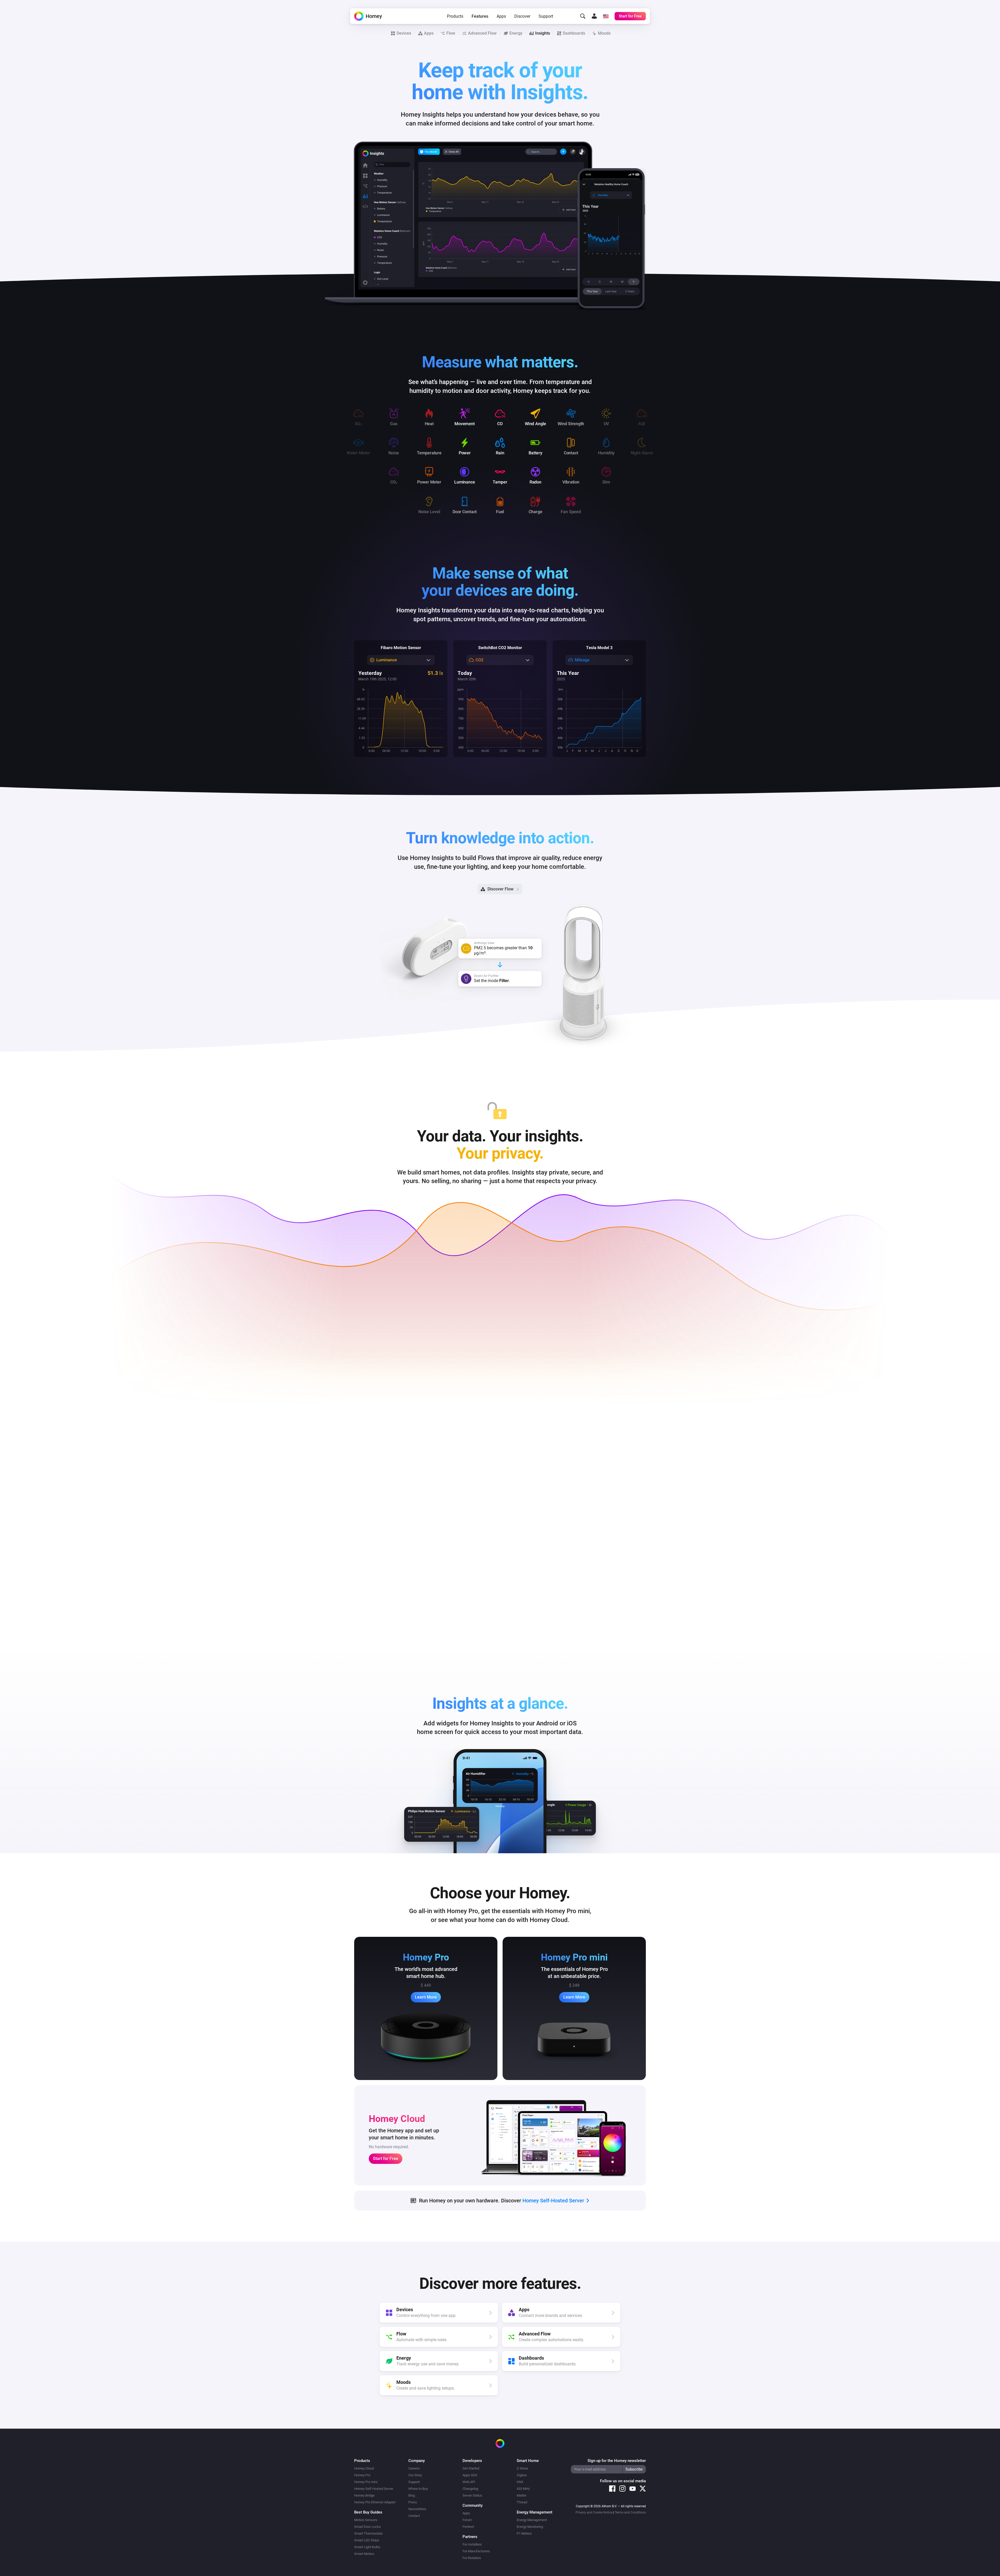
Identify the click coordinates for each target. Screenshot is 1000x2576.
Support (546, 16)
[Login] (594, 16)
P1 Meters (524, 2533)
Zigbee (522, 2475)
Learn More (426, 1997)
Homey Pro (362, 2475)
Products (455, 16)
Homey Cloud (364, 2468)
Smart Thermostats (368, 2533)
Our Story (415, 2475)
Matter (521, 2495)
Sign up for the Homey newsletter (617, 2461)
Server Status (472, 2495)
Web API (469, 2482)
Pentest (468, 2527)
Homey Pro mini (366, 2482)
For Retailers (472, 2558)
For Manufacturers (476, 2551)
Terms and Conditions (630, 2512)
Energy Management (532, 2520)
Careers (414, 2468)
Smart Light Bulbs (367, 2547)
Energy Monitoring (530, 2527)
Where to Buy (418, 2489)
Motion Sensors (366, 2520)
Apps (501, 16)
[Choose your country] (606, 16)
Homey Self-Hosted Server (374, 2489)
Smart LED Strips (367, 2540)
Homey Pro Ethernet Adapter (375, 2502)
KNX (520, 2482)
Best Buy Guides (368, 2512)
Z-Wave (522, 2468)
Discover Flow (501, 889)
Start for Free (386, 2159)
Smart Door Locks (367, 2527)
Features (480, 16)
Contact (414, 2516)
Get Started (471, 2468)
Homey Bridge (364, 2495)
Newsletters (417, 2509)
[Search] (583, 16)
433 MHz (523, 2489)
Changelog (470, 2489)
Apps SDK (470, 2475)
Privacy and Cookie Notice (594, 2512)
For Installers (472, 2544)
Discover (522, 16)
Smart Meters (364, 2554)
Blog (412, 2495)
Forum (467, 2520)
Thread (522, 2502)
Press (413, 2502)
